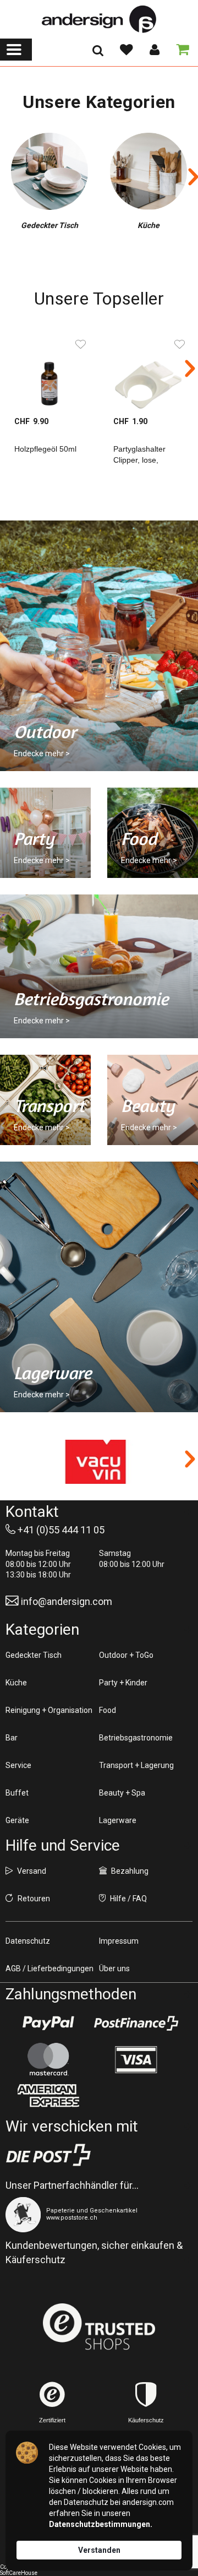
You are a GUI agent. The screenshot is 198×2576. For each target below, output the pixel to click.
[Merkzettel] (126, 50)
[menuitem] (16, 50)
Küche (16, 1683)
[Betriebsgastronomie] (99, 966)
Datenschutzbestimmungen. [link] (101, 2524)
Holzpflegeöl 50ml (45, 449)
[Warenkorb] (180, 50)
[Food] (153, 833)
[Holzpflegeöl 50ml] (50, 372)
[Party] (45, 833)
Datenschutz (28, 1941)
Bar (12, 1738)
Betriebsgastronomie (136, 1738)
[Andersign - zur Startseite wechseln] (99, 19)
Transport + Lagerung (136, 1765)
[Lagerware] (99, 1287)
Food (108, 1710)
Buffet (17, 1793)
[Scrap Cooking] (99, 1462)
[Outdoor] (99, 646)
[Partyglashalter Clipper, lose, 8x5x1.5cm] (148, 372)
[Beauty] (153, 1100)
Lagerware (118, 1820)
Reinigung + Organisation (49, 1710)
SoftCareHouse (19, 2573)
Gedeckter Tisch (34, 1655)
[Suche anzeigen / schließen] (98, 54)
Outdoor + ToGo (126, 1655)
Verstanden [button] (99, 2550)
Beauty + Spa (122, 1793)
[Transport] (45, 1100)
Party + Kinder (123, 1683)
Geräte (17, 1820)
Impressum (119, 1941)
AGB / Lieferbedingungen (50, 1968)
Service (18, 1765)
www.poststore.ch (72, 2218)
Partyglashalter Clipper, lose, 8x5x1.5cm (139, 460)
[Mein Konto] (154, 50)
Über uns (114, 1968)
